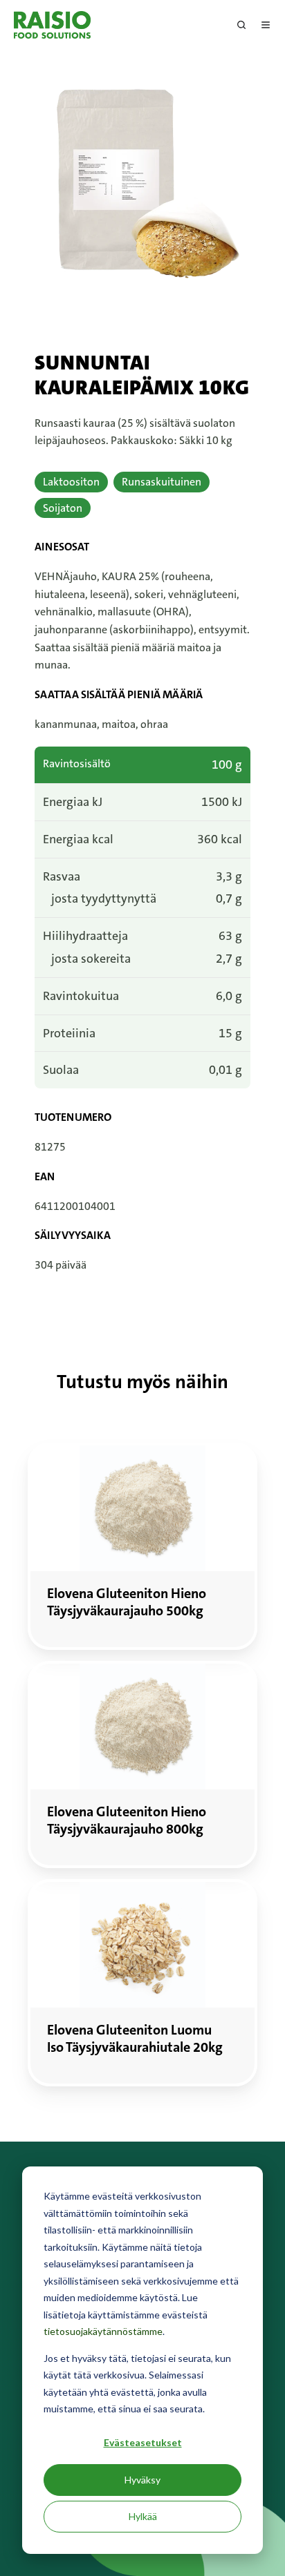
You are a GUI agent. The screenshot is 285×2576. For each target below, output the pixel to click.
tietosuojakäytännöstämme (103, 2331)
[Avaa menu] (266, 25)
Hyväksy (142, 2480)
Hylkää (143, 2516)
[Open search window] (241, 25)
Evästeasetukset (143, 2442)
